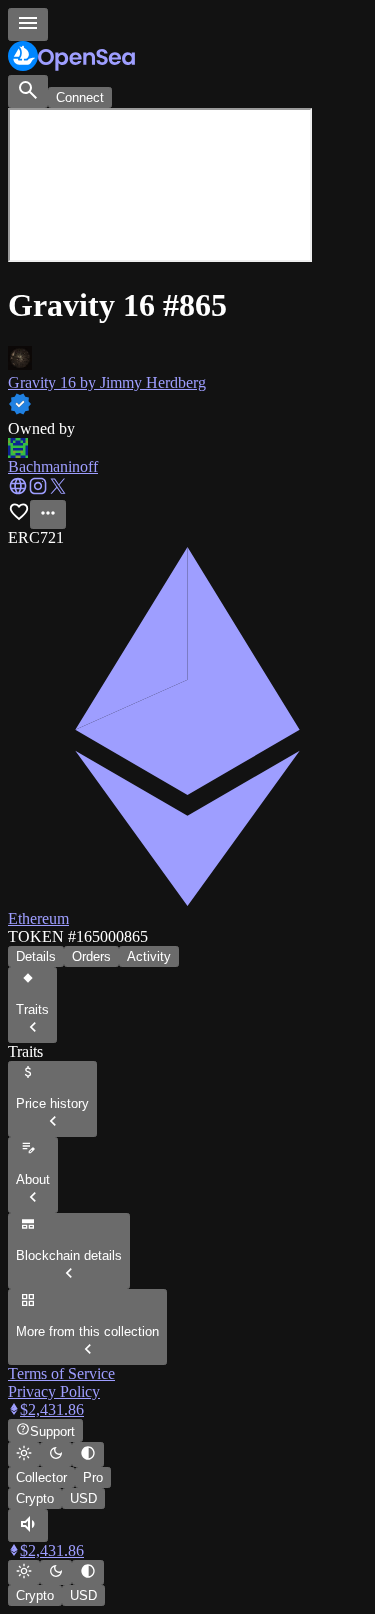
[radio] (24, 1454)
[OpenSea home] (187, 58)
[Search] (28, 91)
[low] (28, 1525)
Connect (80, 97)
